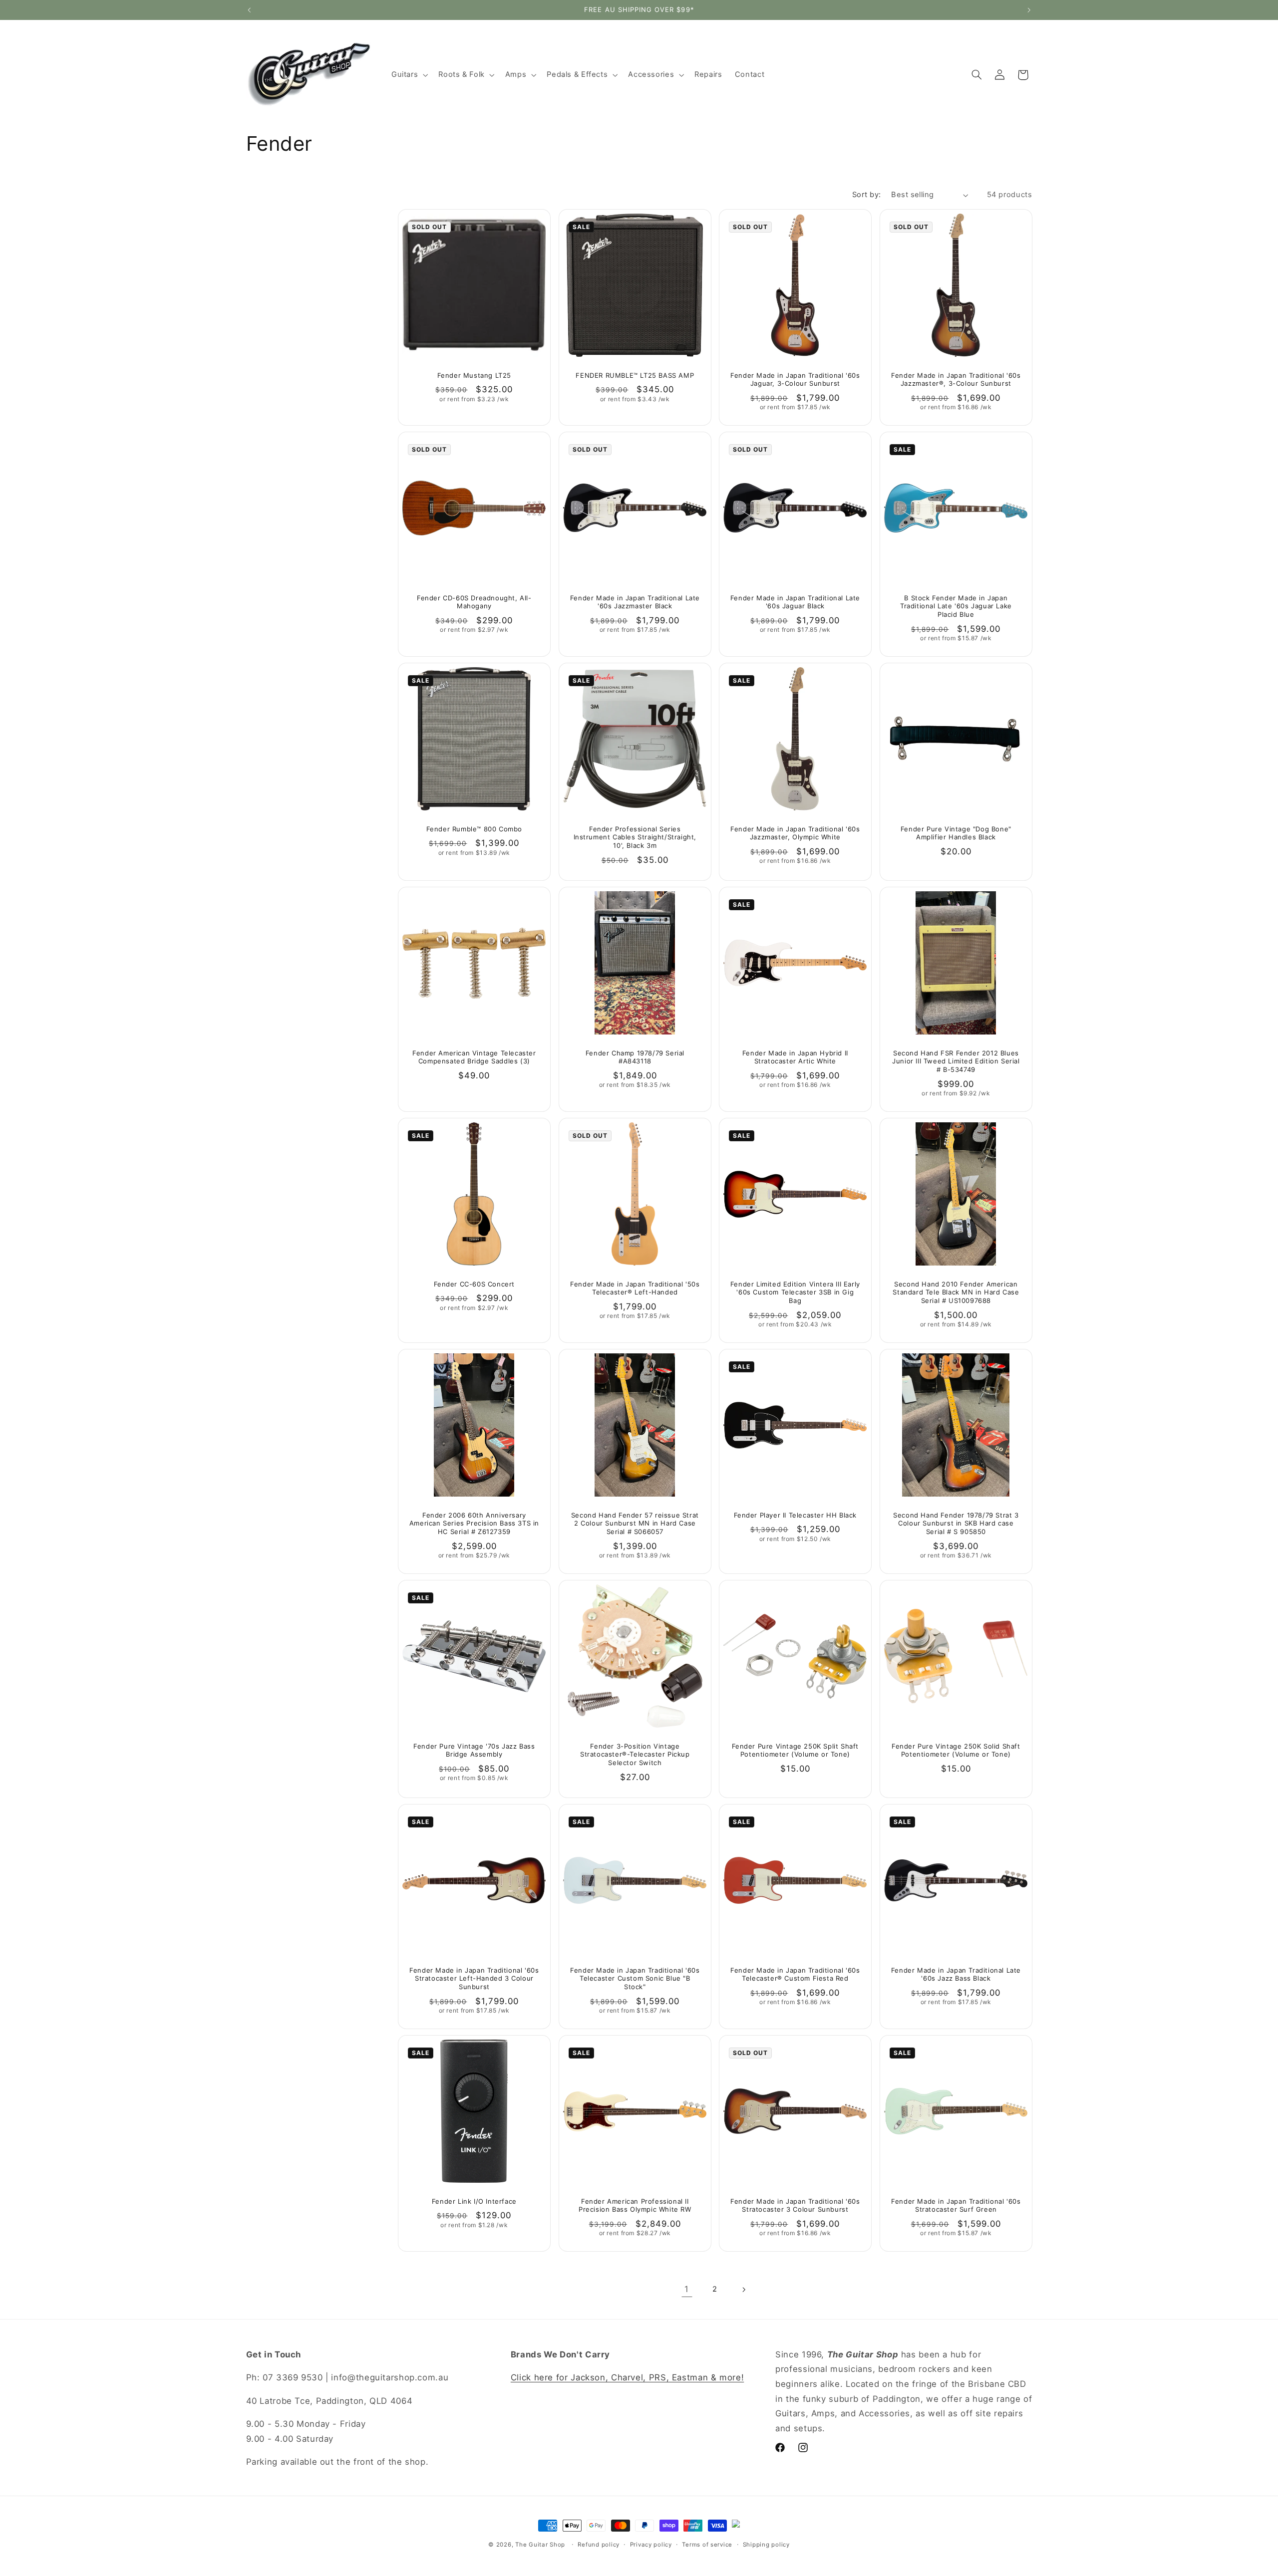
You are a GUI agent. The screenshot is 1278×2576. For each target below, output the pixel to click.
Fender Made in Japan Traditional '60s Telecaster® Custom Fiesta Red (795, 1974)
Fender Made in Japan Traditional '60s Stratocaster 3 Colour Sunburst (795, 2205)
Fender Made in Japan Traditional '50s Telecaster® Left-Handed (635, 1288)
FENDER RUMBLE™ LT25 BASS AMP (635, 375)
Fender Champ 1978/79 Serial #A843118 (635, 1057)
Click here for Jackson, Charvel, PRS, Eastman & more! (627, 2377)
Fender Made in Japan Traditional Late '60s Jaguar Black (795, 602)
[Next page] (743, 2290)
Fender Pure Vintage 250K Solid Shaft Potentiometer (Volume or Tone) (956, 1750)
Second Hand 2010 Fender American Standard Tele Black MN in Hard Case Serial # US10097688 (956, 1292)
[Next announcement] (1029, 10)
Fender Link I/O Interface (474, 2201)
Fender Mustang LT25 (474, 375)
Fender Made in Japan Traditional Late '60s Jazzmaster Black (635, 602)
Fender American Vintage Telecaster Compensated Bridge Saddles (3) (474, 1057)
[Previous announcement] (249, 10)
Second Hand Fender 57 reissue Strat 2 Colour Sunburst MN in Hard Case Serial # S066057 (635, 1523)
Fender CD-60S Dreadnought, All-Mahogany (474, 602)
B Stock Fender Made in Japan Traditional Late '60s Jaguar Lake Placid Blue (956, 606)
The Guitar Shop (540, 2545)
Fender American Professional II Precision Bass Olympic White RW (635, 2205)
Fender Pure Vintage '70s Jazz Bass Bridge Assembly (474, 1750)
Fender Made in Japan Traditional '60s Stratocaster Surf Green (956, 2205)
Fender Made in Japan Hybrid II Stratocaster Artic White (795, 1057)
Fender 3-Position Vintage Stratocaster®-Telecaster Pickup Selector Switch (635, 1755)
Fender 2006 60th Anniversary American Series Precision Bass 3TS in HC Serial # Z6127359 (474, 1523)
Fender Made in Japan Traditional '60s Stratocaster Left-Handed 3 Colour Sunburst (474, 1978)
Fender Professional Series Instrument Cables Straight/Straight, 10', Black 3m (635, 837)
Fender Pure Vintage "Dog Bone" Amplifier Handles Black (956, 833)
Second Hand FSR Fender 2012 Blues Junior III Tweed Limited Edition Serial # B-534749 (956, 1061)
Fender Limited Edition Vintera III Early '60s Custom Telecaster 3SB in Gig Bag (795, 1292)
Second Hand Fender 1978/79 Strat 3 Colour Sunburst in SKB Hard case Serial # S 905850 (956, 1523)
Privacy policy (651, 2545)
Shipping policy (766, 2545)
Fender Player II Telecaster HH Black (796, 1515)
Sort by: (866, 195)
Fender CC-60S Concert (475, 1284)
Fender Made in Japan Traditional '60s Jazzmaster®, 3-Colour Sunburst (956, 379)
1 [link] (687, 2289)
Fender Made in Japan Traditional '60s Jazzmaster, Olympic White (795, 833)
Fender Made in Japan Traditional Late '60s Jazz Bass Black (956, 1974)
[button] (408, 75)
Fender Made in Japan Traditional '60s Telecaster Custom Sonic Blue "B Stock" (635, 1978)
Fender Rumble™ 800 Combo (474, 829)
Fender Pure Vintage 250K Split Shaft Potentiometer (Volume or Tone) (796, 1750)
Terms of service (707, 2545)
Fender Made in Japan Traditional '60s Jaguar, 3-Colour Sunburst (795, 379)
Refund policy (599, 2545)
